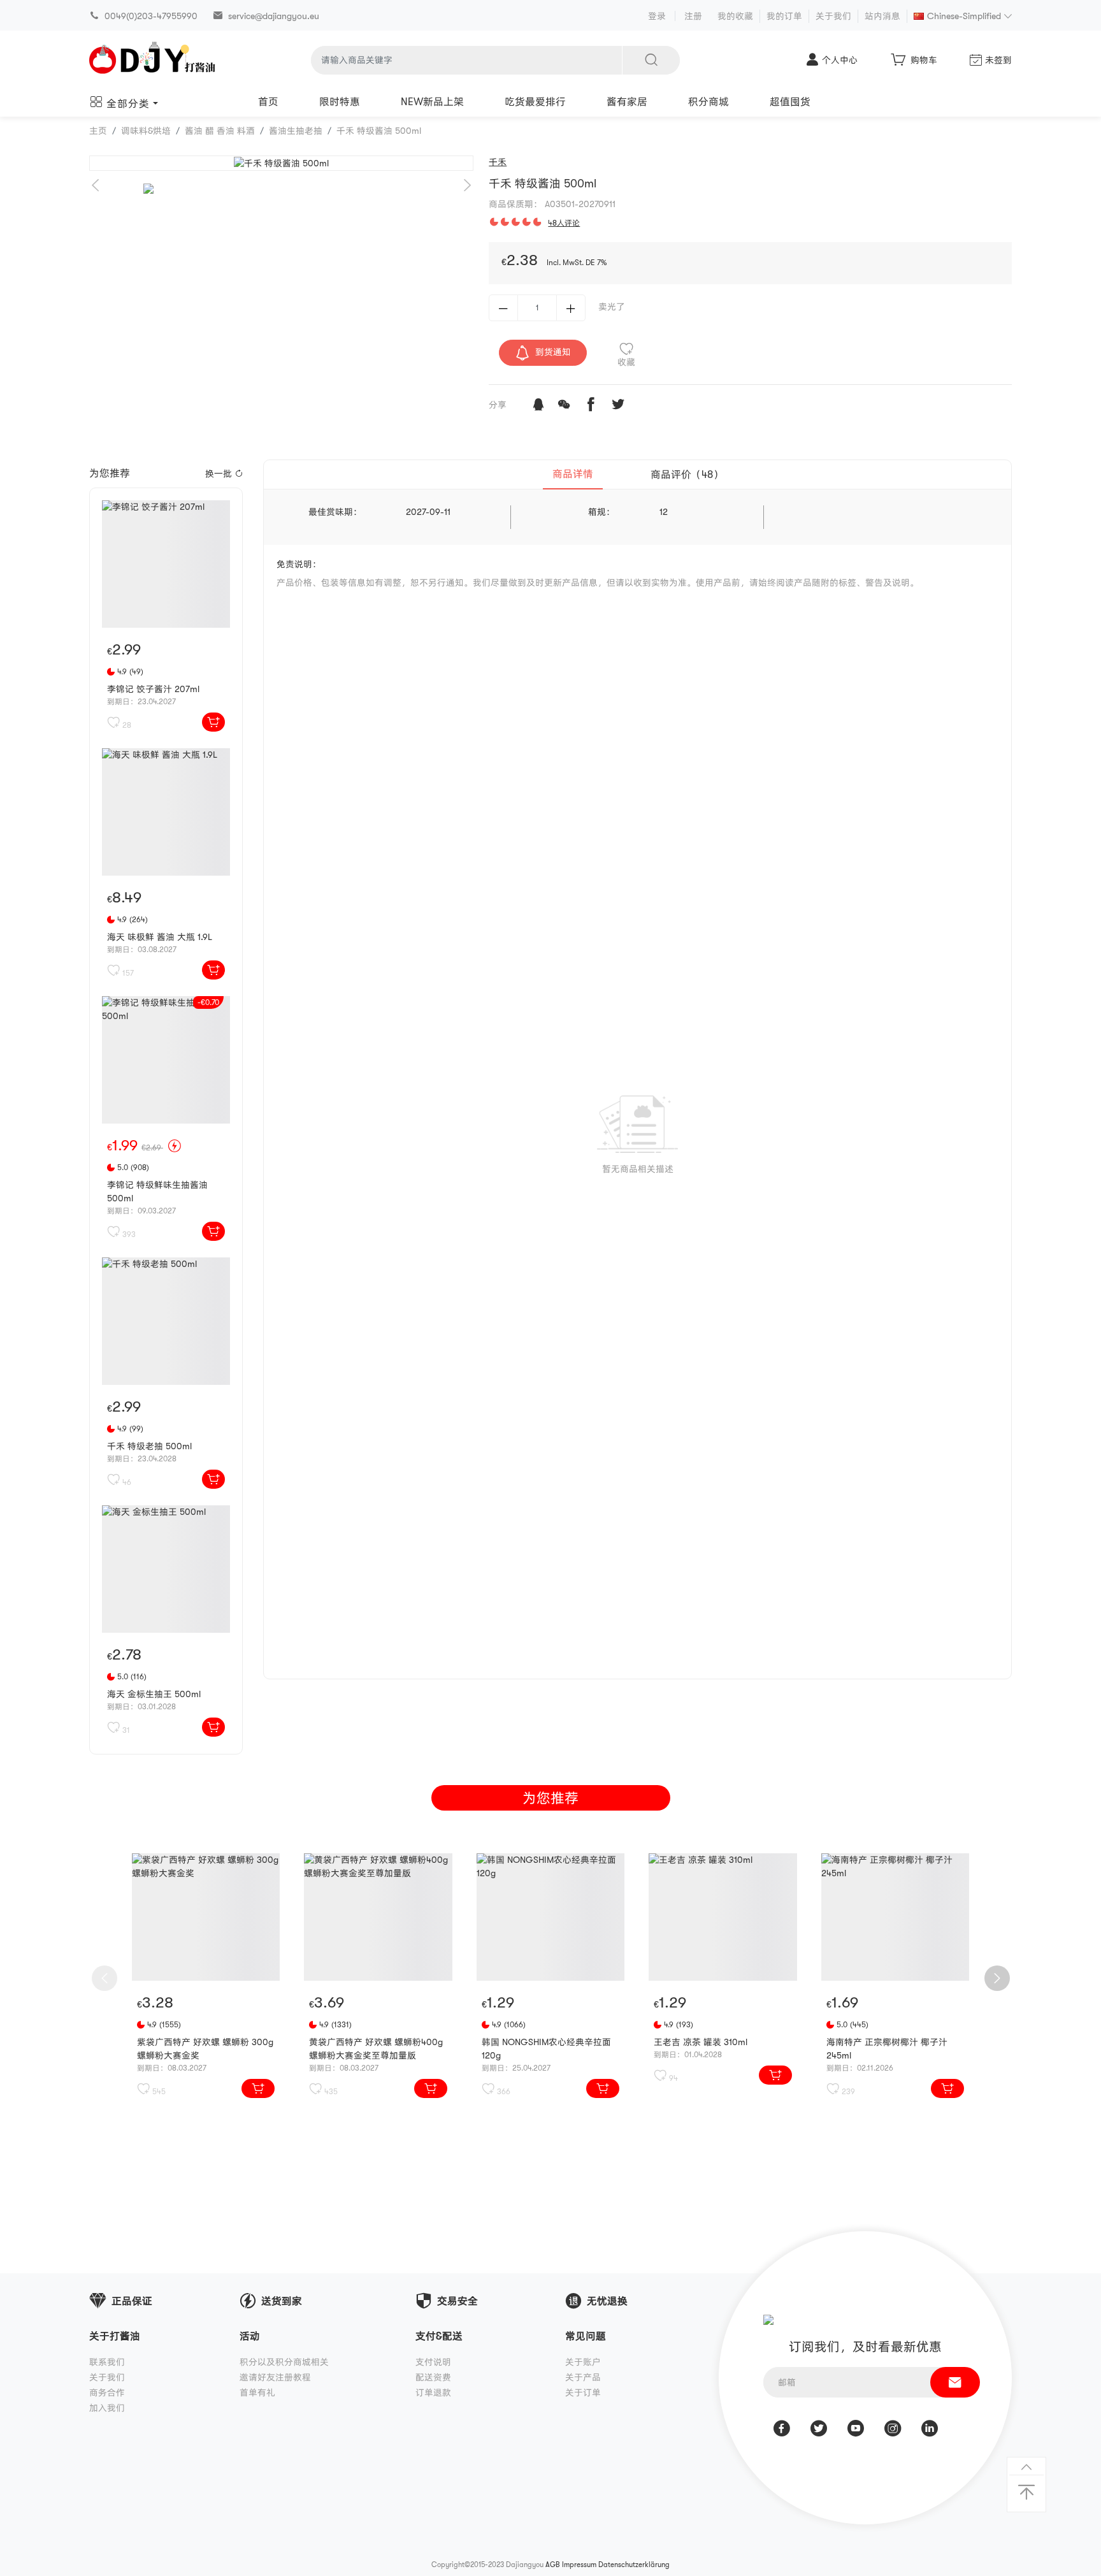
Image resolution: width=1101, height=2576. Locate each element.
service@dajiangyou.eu (274, 16)
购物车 (924, 60)
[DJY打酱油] (153, 60)
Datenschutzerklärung (634, 2565)
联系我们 (107, 2362)
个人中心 (840, 60)
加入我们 (107, 2408)
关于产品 (583, 2377)
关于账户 (583, 2362)
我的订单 (784, 16)
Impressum (579, 2565)
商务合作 (107, 2392)
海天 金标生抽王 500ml (154, 1694)
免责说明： (299, 564)
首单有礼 (257, 2392)
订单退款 (433, 2392)
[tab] (573, 475)
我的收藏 (735, 16)
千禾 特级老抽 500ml (149, 1446)
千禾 (498, 162)
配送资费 (433, 2377)
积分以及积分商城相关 (284, 2362)
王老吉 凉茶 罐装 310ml (701, 2042)
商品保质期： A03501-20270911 (552, 204)
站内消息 (882, 16)
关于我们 (833, 16)
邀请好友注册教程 (275, 2377)
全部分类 (128, 104)
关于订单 (583, 2392)
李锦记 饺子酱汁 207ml (153, 689)
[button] (467, 185)
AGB (553, 2565)
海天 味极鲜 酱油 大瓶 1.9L (160, 937)
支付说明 (433, 2362)
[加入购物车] (213, 722)
